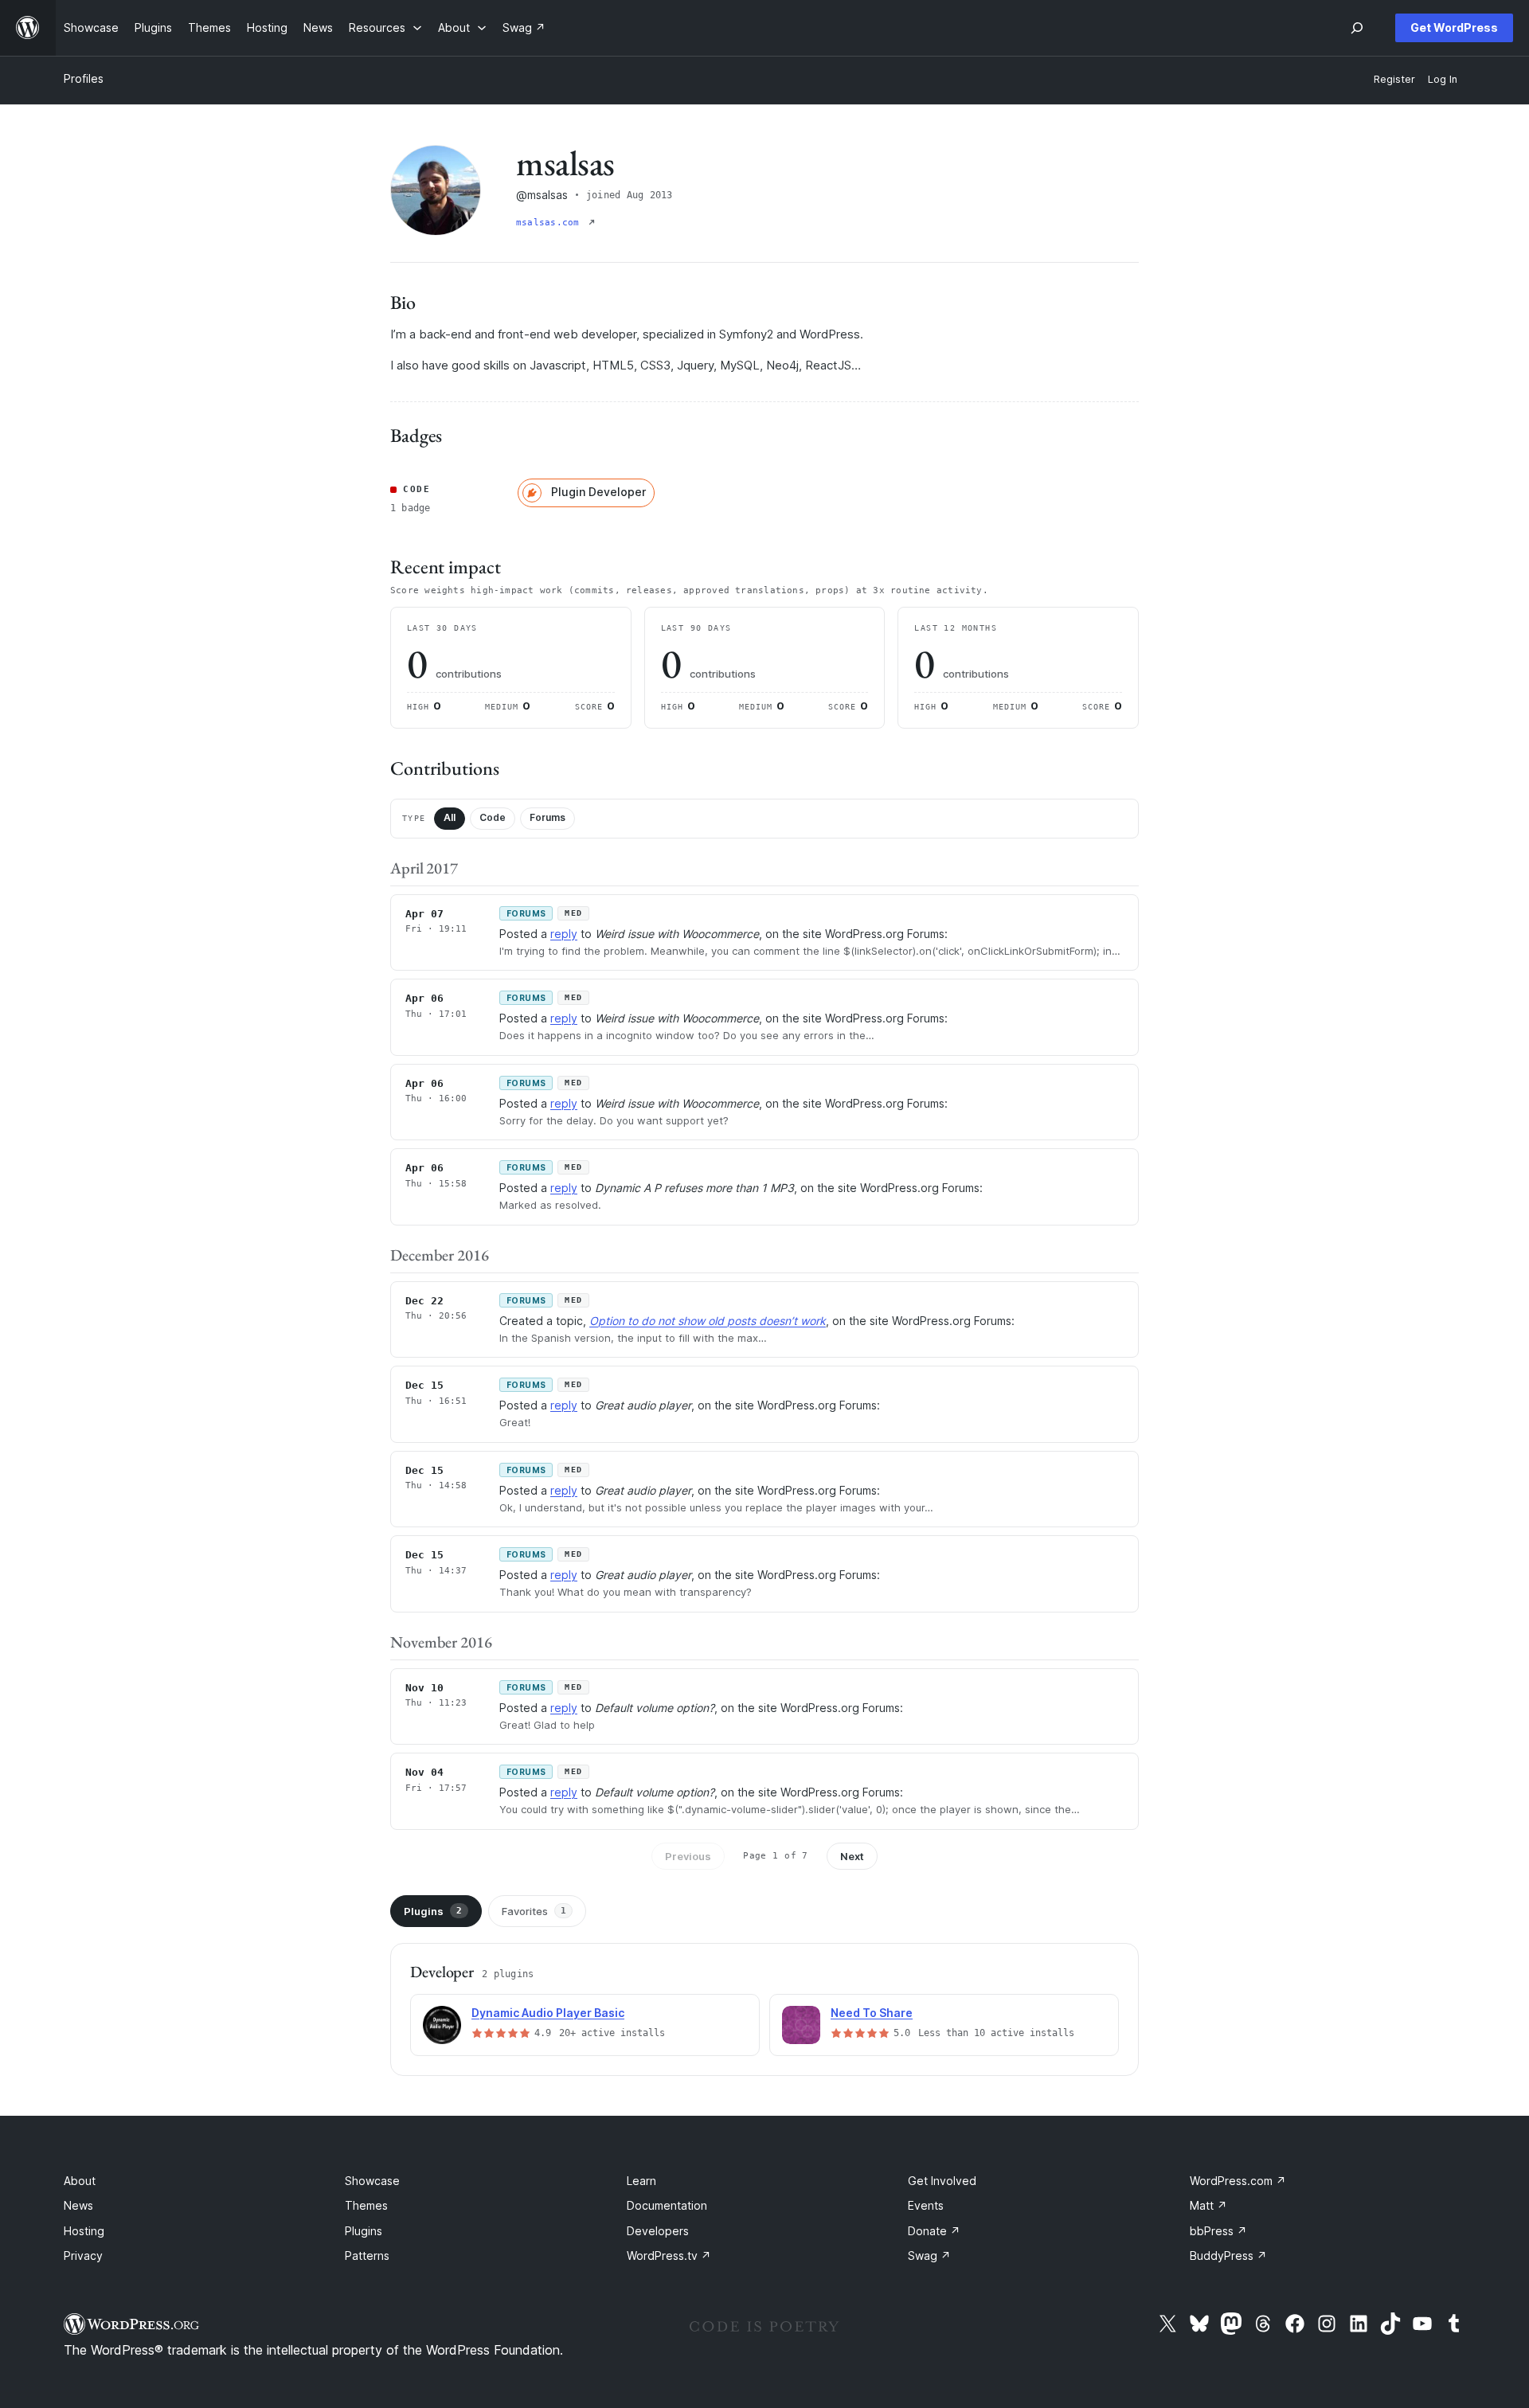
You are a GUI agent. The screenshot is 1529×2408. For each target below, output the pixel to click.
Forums (547, 817)
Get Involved (942, 2181)
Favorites (534, 1911)
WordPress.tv (669, 2256)
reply (564, 934)
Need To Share (872, 2013)
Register (1394, 79)
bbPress (1218, 2231)
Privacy (83, 2256)
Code (493, 817)
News (78, 2205)
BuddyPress (1228, 2256)
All (450, 817)
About (80, 2181)
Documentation (667, 2205)
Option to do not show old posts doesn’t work (708, 1321)
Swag (929, 2256)
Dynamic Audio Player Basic (548, 2013)
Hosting (84, 2231)
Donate (934, 2231)
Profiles (84, 78)
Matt (1208, 2205)
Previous (688, 1856)
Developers (658, 2231)
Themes (366, 2205)
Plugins (433, 1911)
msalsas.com (551, 223)
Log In (1443, 79)
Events (926, 2205)
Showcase (372, 2181)
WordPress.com (1238, 2181)
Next (852, 1856)
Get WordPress (1454, 27)
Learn (641, 2181)
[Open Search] (1357, 28)
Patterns (367, 2256)
